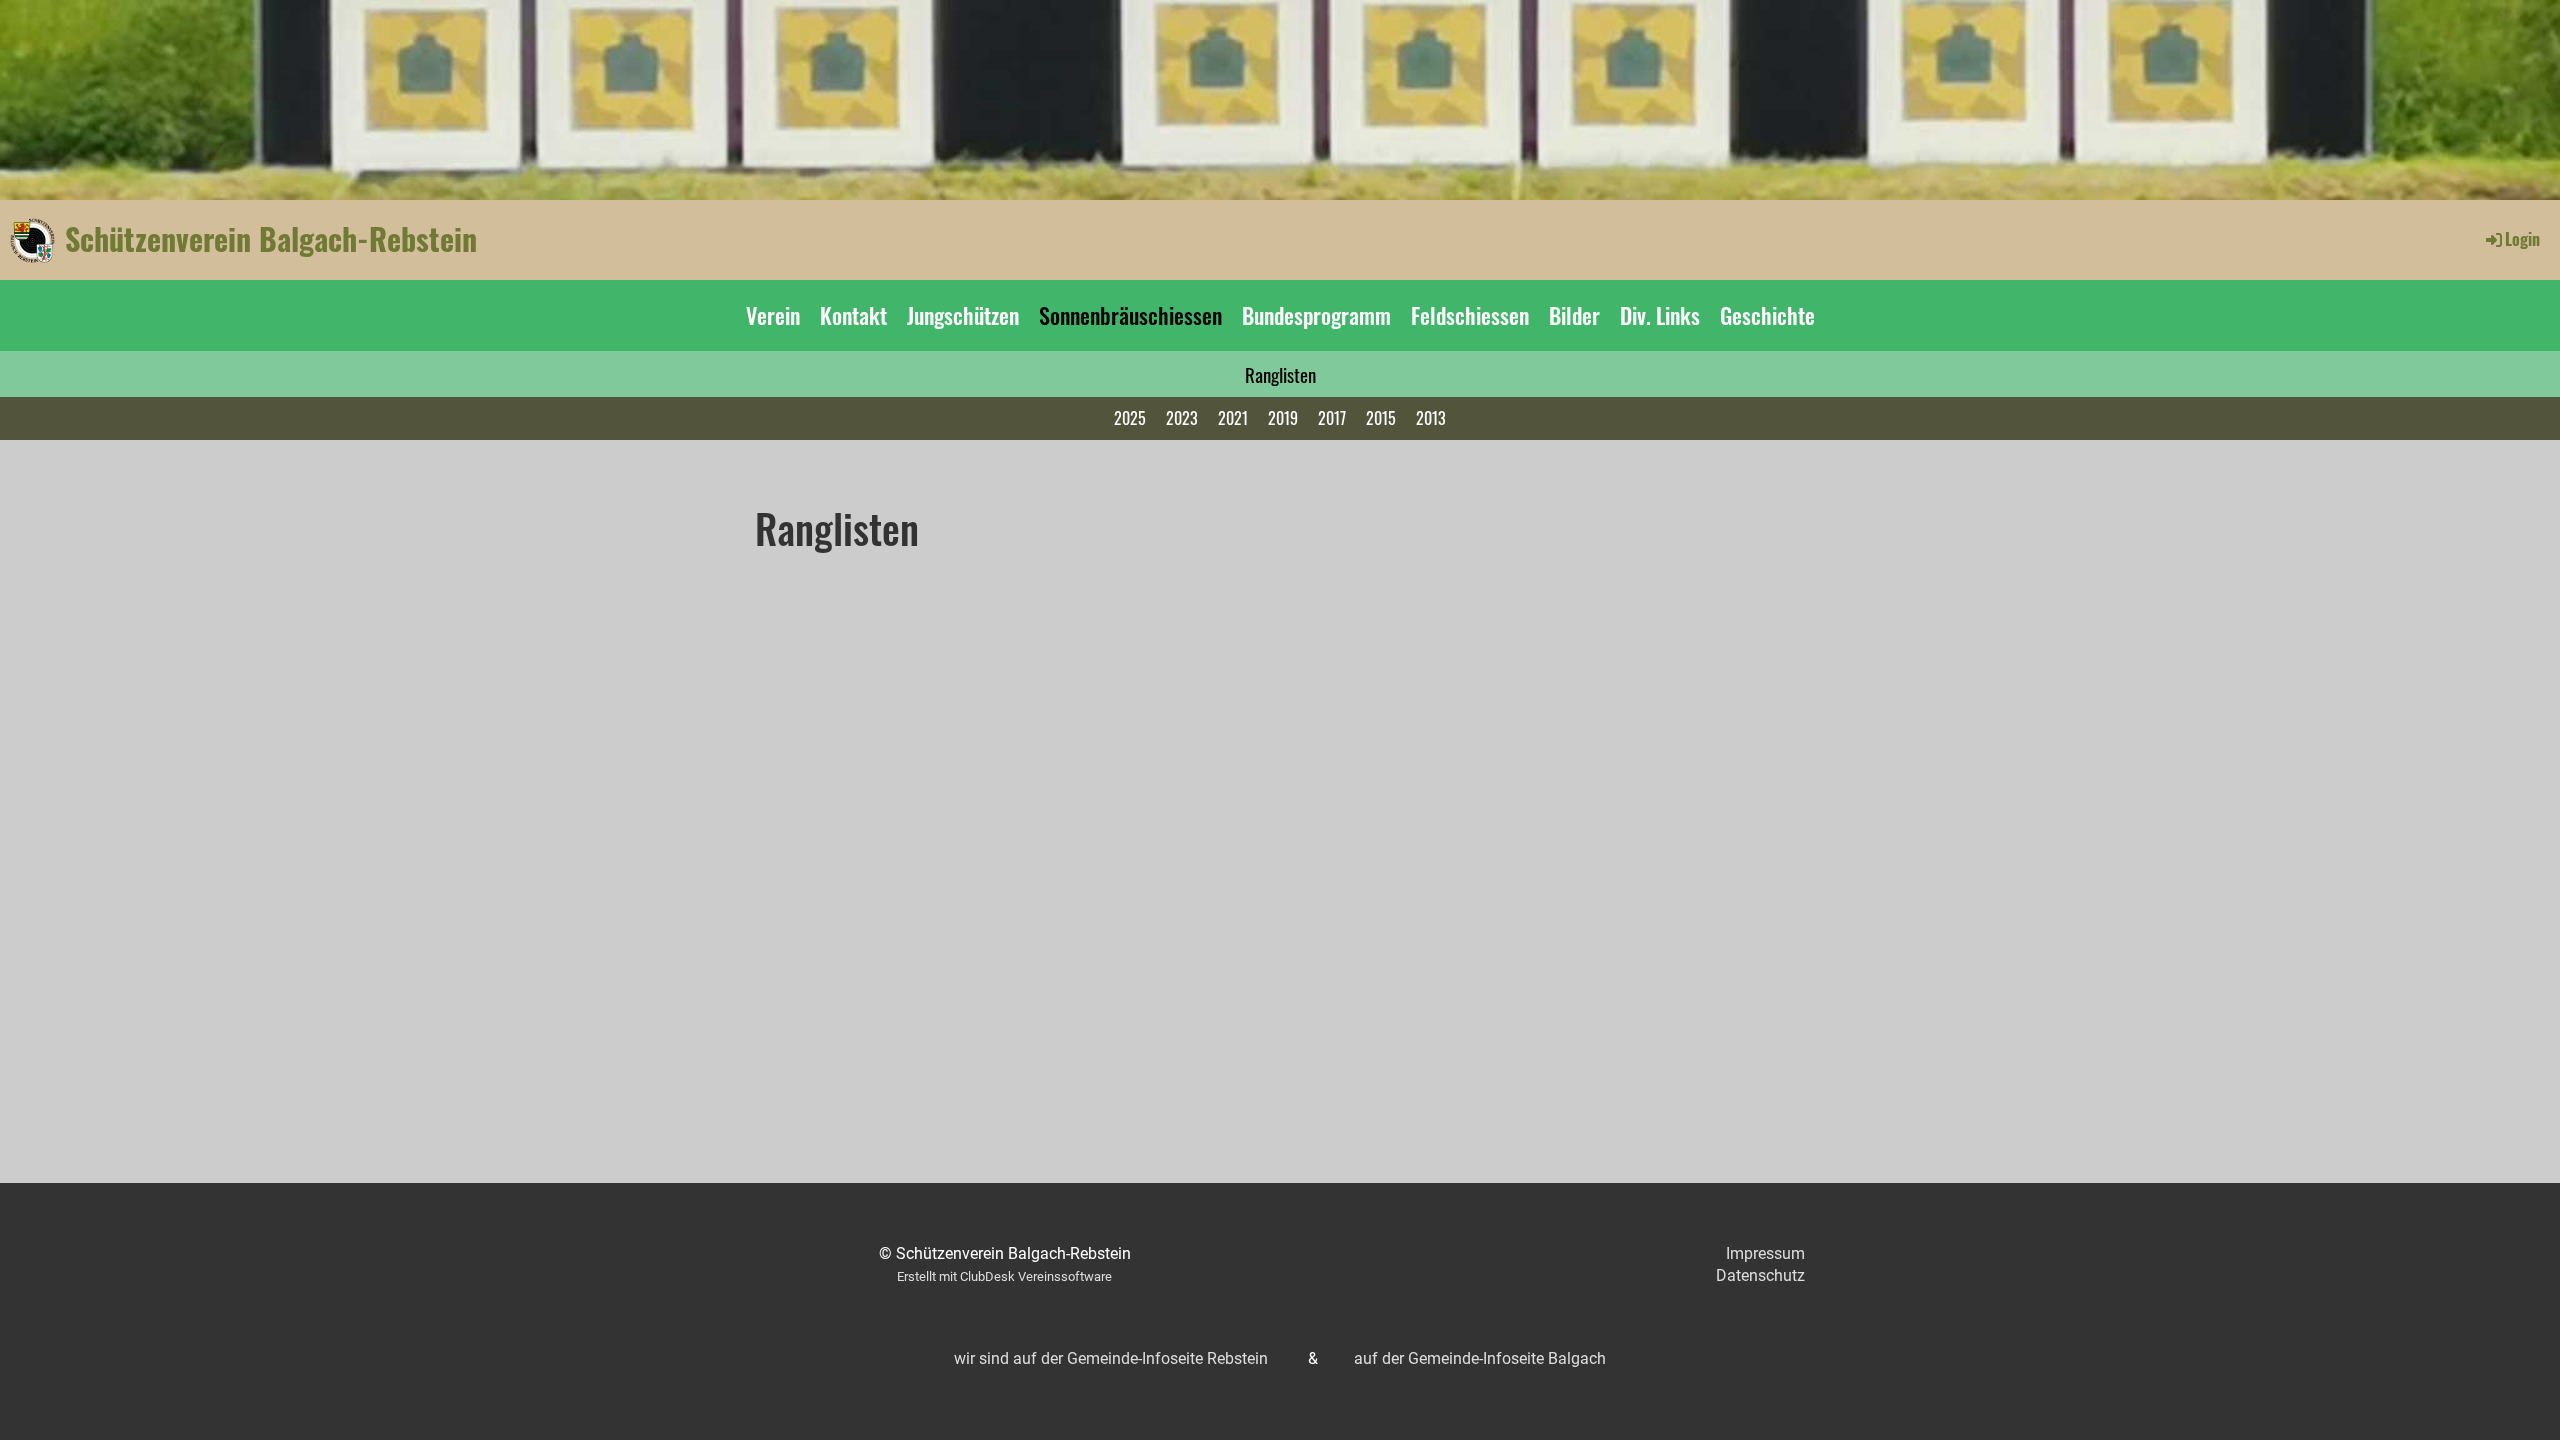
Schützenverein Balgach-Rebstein (271, 239)
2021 (1233, 418)
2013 (1431, 418)
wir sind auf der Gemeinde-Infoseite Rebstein (1111, 1358)
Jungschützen (963, 315)
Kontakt (853, 315)
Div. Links (1660, 315)
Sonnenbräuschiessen (1130, 315)
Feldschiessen (1470, 315)
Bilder (1574, 315)
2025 (1130, 418)
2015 (1381, 418)
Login (2522, 239)
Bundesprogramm (1316, 315)
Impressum (1765, 1253)
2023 (1182, 418)
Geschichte (1767, 315)
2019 (1283, 418)
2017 (1332, 418)
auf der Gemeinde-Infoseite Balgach (1480, 1358)
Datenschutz (1760, 1275)
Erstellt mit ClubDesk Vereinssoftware (1004, 1276)
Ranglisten (1280, 374)
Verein (773, 315)
